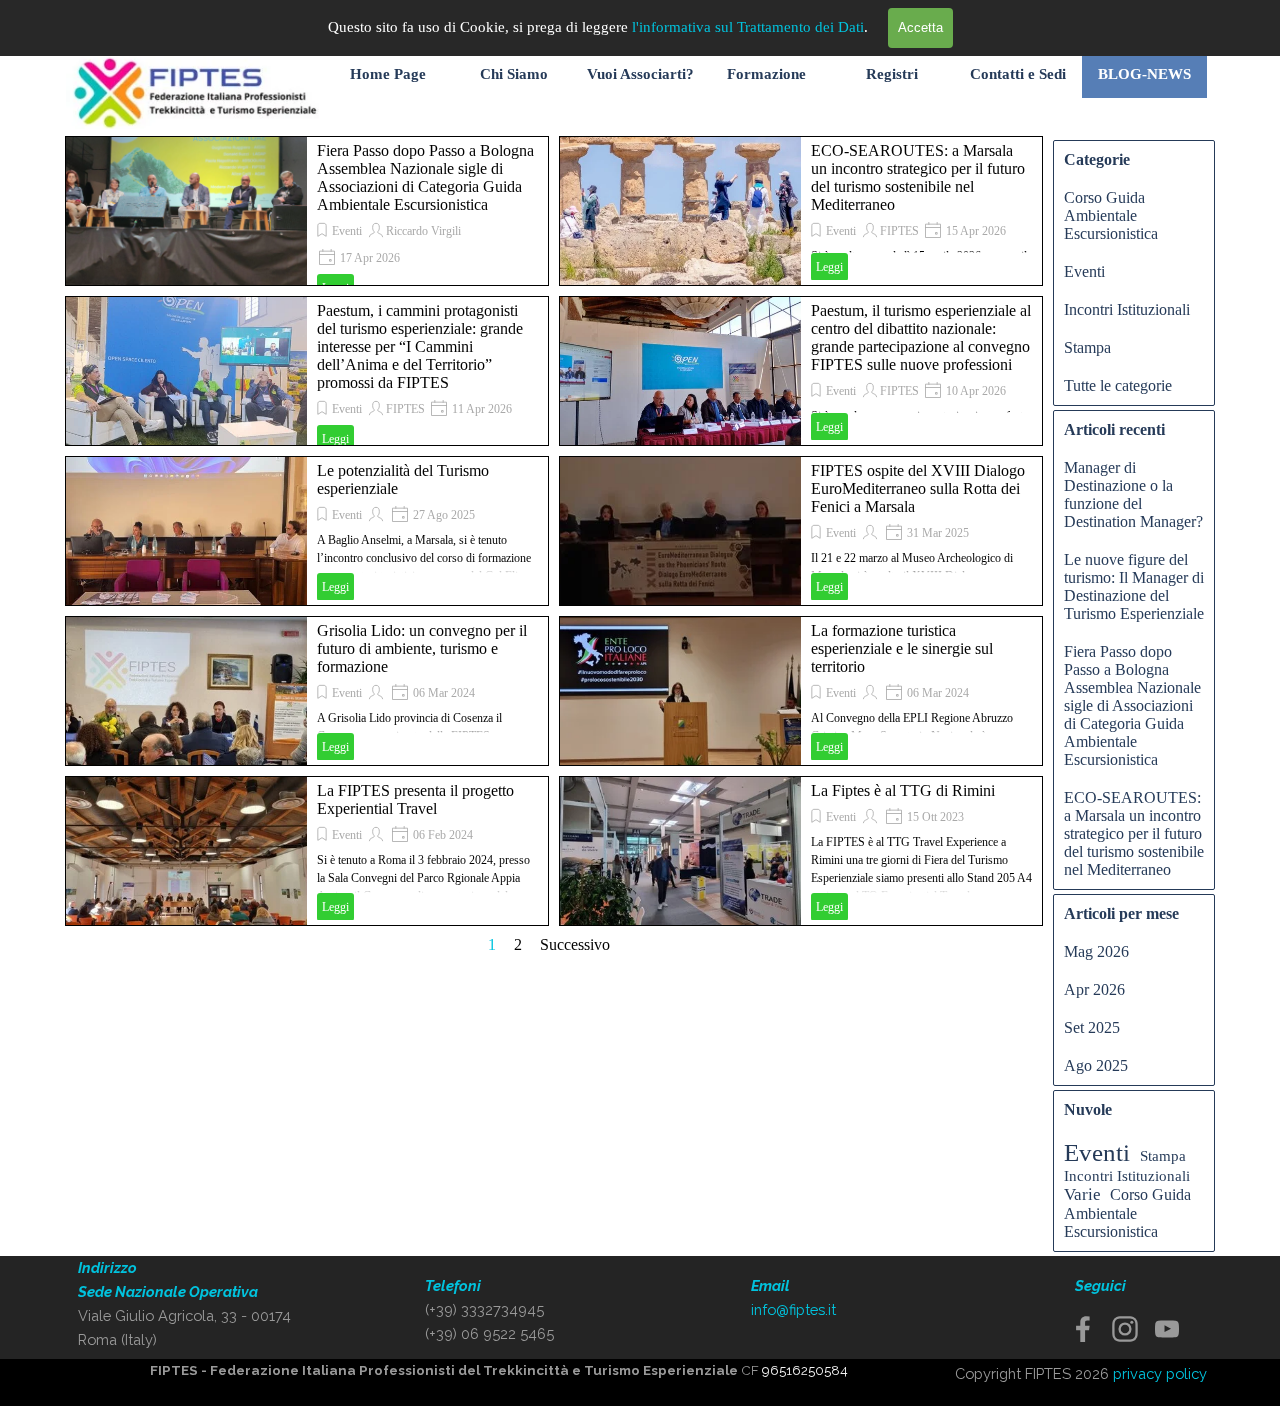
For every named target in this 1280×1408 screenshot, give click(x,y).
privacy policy (1160, 1373)
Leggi (829, 267)
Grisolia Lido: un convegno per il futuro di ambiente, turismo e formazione (422, 648)
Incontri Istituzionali (1127, 309)
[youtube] (1167, 1329)
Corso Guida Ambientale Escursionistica (1111, 215)
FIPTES (899, 231)
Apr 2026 (1094, 989)
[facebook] (1083, 1329)
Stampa (1087, 347)
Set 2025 (1092, 1027)
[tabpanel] (186, 1304)
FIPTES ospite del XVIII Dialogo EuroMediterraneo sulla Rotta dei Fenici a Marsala (918, 488)
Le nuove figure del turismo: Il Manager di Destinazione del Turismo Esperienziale (1134, 586)
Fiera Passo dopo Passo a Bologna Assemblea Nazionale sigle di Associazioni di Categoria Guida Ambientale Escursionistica (425, 177)
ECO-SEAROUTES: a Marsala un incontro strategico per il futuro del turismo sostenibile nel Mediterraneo (918, 177)
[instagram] (1125, 1329)
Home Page (388, 74)
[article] (307, 211)
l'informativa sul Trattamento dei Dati (748, 27)
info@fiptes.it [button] (793, 1309)
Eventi (347, 231)
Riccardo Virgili (423, 231)
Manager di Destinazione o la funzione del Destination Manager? (1133, 494)
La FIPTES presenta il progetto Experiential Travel (415, 799)
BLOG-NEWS (1144, 74)
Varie (1082, 1194)
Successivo (575, 944)
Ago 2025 (1096, 1065)
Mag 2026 (1096, 951)
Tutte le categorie (1118, 385)
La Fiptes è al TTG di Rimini (903, 790)
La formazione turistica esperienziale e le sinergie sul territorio (902, 648)
